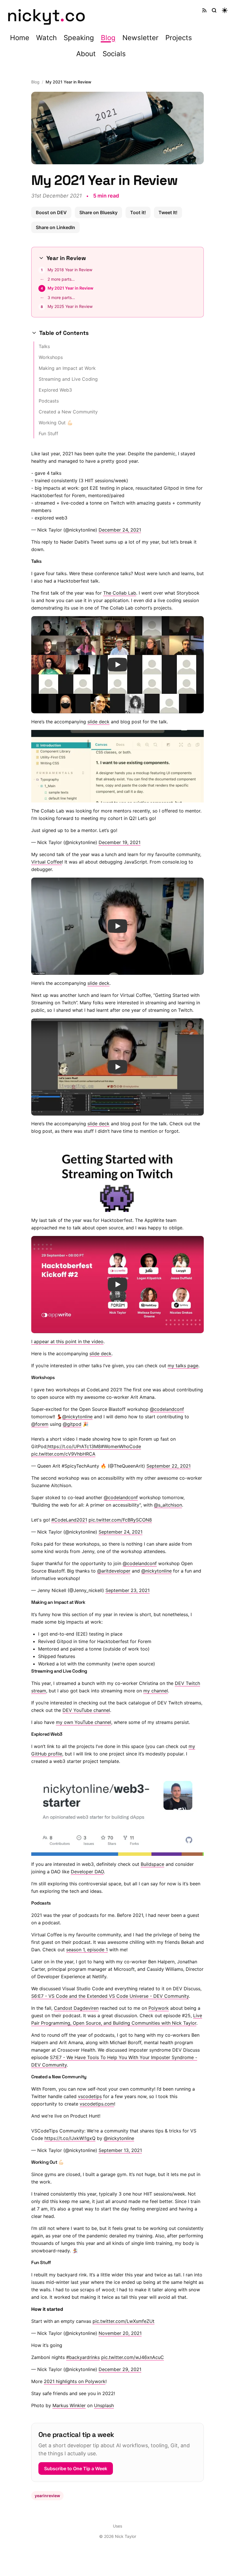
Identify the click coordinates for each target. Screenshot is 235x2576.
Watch (46, 38)
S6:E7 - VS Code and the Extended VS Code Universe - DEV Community (108, 1996)
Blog (108, 38)
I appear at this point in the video (65, 1341)
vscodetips (88, 2096)
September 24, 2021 (119, 1532)
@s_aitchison (166, 1505)
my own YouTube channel (82, 1722)
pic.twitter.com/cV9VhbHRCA (61, 1454)
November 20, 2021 (118, 2333)
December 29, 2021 (118, 2369)
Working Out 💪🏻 (54, 423)
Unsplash (102, 2405)
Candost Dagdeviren (74, 2008)
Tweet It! (168, 212)
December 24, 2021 (118, 530)
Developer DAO (85, 1872)
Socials (114, 54)
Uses (115, 2526)
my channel (154, 1691)
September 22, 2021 (167, 1466)
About (86, 54)
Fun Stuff (46, 433)
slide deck (96, 722)
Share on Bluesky (98, 212)
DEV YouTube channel (84, 1710)
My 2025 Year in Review (68, 306)
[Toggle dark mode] (225, 10)
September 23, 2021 (126, 1590)
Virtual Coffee (45, 862)
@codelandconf (165, 1409)
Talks (42, 346)
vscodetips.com (95, 2104)
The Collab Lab (118, 593)
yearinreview (45, 2496)
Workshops (49, 357)
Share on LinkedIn (55, 227)
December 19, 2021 (117, 842)
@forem (38, 1424)
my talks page (181, 1366)
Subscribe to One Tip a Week (74, 2468)
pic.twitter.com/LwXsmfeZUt (122, 2321)
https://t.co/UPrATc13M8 (72, 1446)
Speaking (79, 38)
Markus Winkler (67, 2405)
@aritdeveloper (112, 1571)
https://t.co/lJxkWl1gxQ (68, 2138)
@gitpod (70, 1424)
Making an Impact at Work (65, 368)
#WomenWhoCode (119, 1446)
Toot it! (138, 212)
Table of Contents (62, 333)
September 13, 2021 (118, 2150)
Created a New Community (66, 412)
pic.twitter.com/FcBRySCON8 (118, 1520)
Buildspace (150, 1864)
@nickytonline (75, 1417)
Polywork (157, 2008)
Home (20, 38)
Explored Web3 (53, 390)
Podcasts (47, 401)
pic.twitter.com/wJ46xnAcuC (131, 2357)
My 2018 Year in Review (68, 270)
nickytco (46, 15)
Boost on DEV (51, 212)
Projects (179, 38)
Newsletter (140, 38)
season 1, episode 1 (85, 1950)
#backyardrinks (81, 2357)
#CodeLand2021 (67, 1520)
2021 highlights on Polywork (73, 2381)
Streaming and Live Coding (66, 379)
